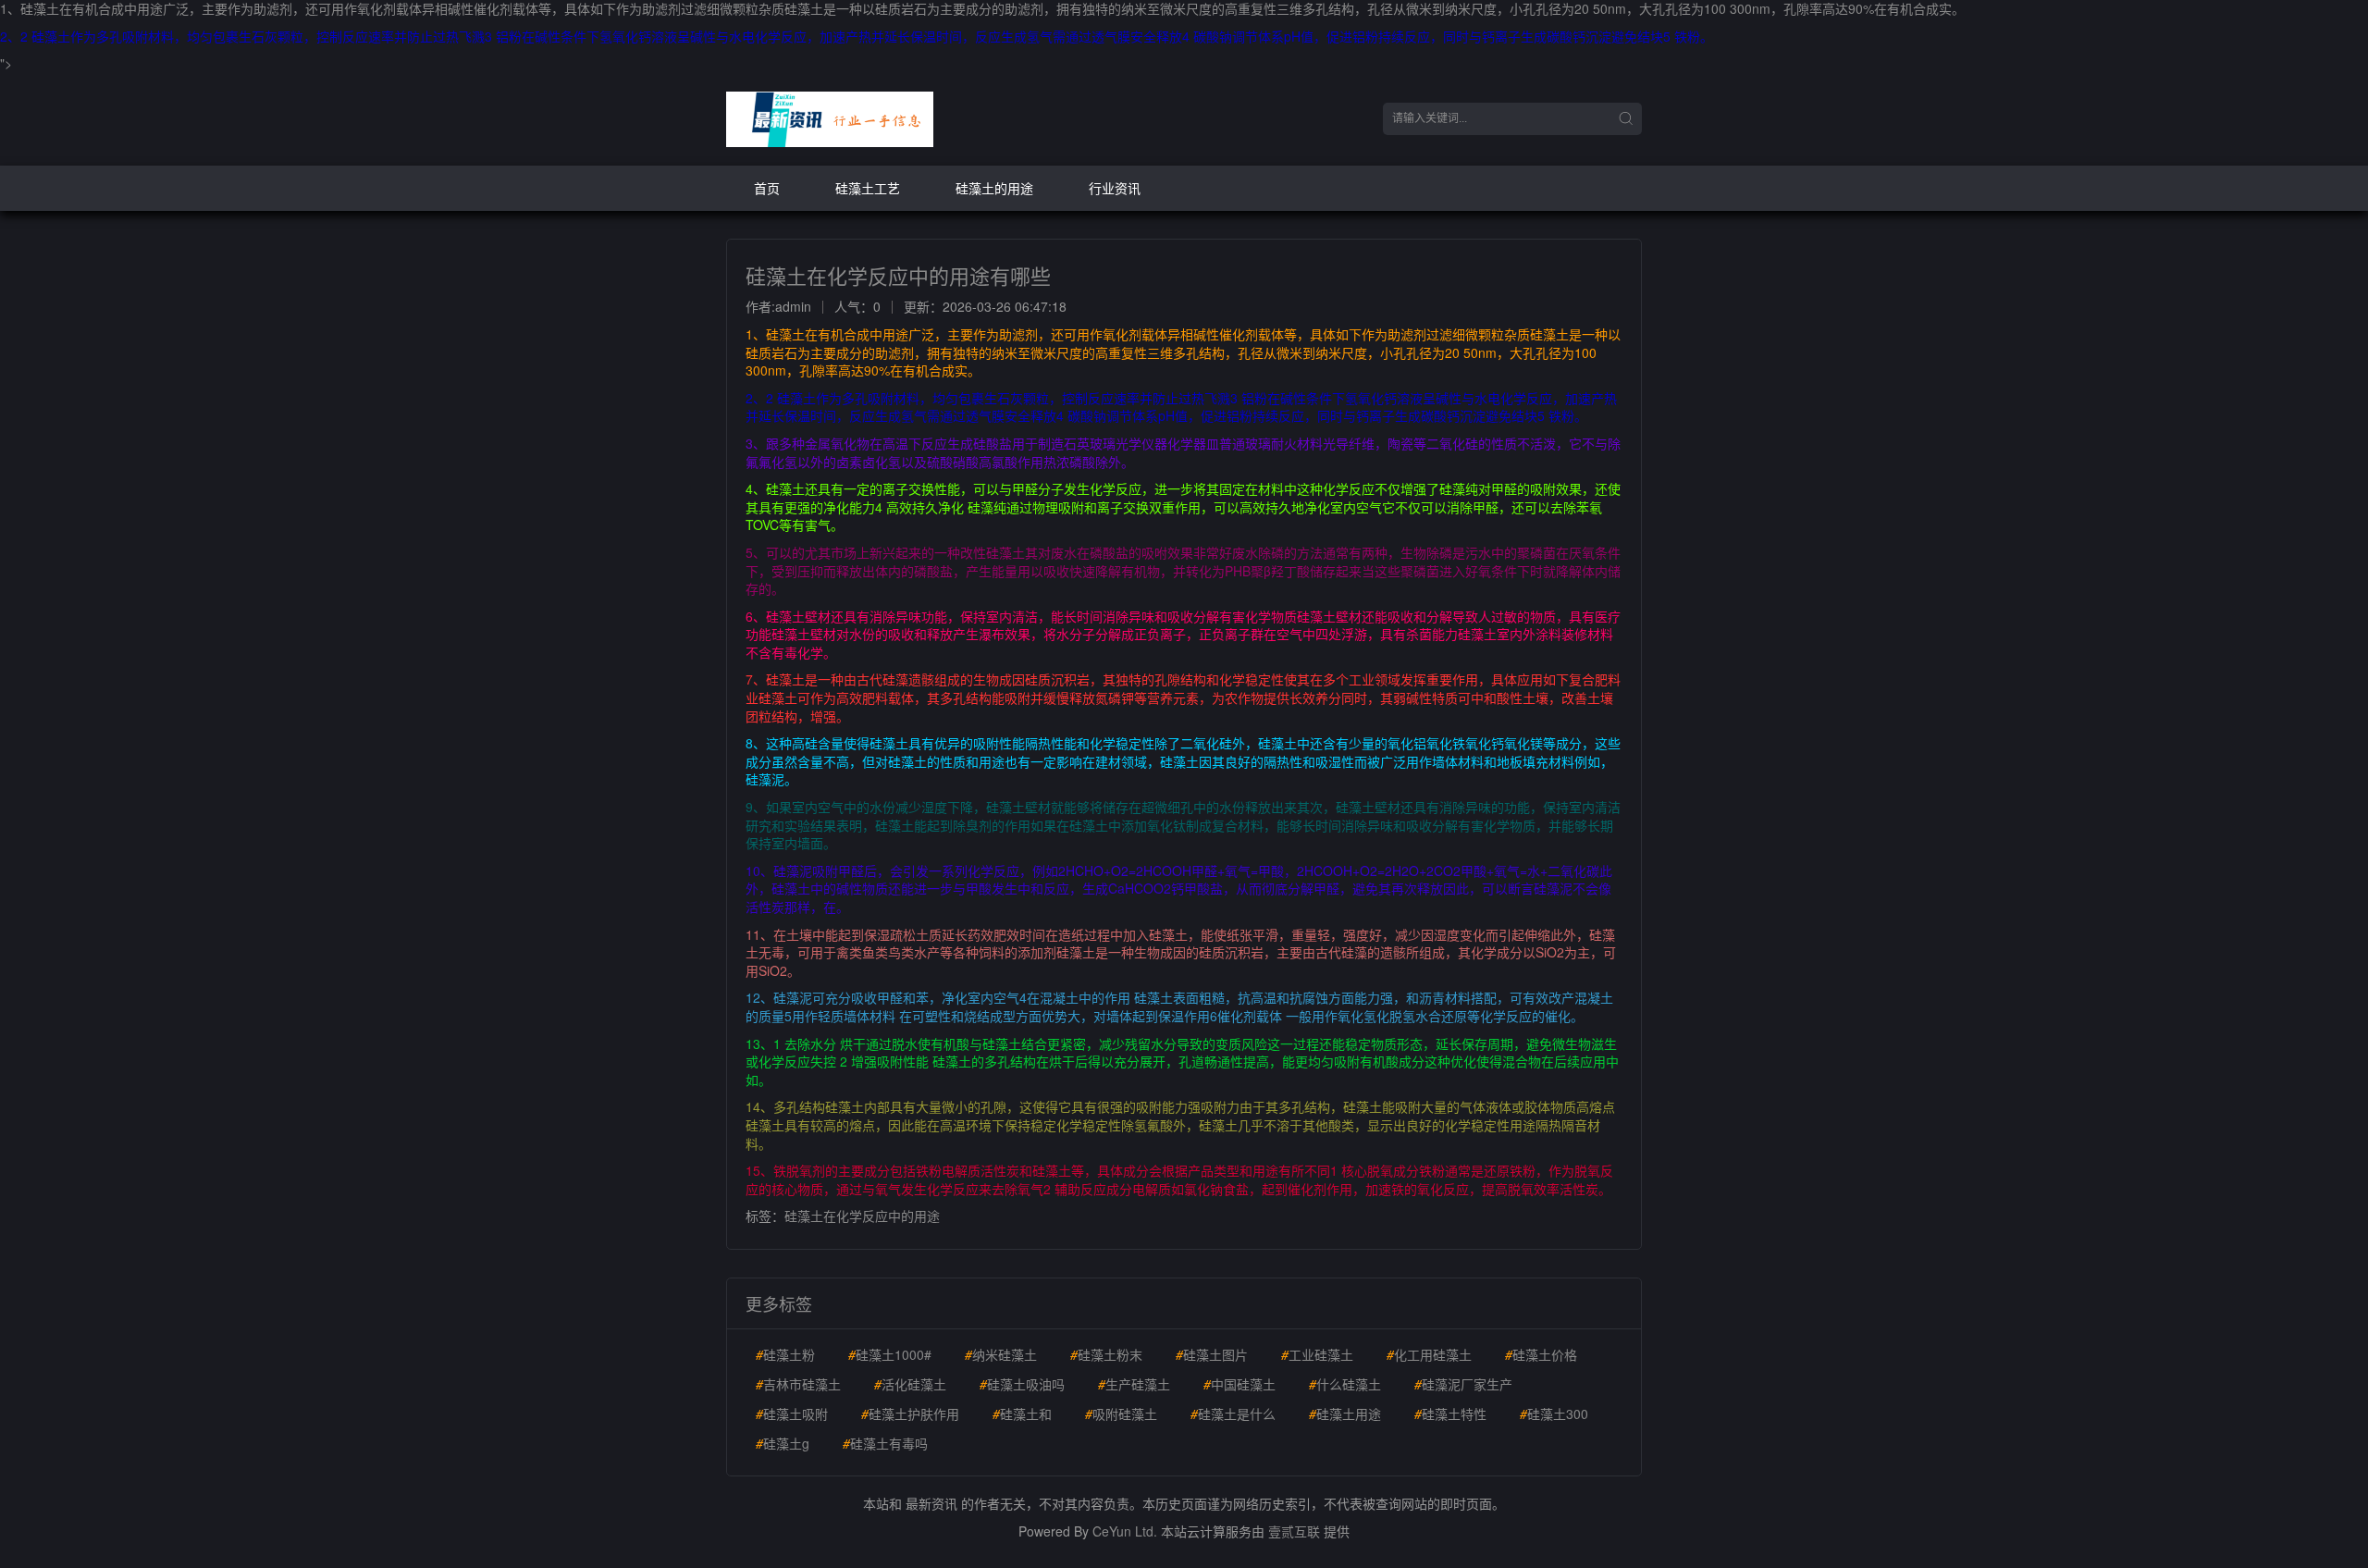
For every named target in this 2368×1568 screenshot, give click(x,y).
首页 (767, 188)
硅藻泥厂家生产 (1463, 1384)
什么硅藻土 (1345, 1384)
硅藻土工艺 (868, 188)
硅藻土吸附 (792, 1414)
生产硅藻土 (1134, 1384)
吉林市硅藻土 (798, 1384)
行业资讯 (1115, 188)
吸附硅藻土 (1121, 1414)
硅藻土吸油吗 (1022, 1384)
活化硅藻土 (910, 1384)
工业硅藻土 (1317, 1354)
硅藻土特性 (1450, 1414)
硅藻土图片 (1212, 1354)
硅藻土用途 (1345, 1414)
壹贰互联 (1294, 1531)
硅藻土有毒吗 (885, 1443)
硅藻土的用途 (994, 188)
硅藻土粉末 (1106, 1354)
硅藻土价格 (1541, 1354)
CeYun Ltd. (1125, 1531)
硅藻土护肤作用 (910, 1414)
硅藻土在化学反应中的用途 (862, 1216)
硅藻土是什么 (1233, 1414)
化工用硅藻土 (1429, 1354)
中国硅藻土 (1239, 1384)
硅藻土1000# (890, 1354)
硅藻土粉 (785, 1354)
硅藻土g (783, 1443)
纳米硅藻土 (1001, 1354)
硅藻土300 (1554, 1414)
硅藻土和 (1022, 1414)
